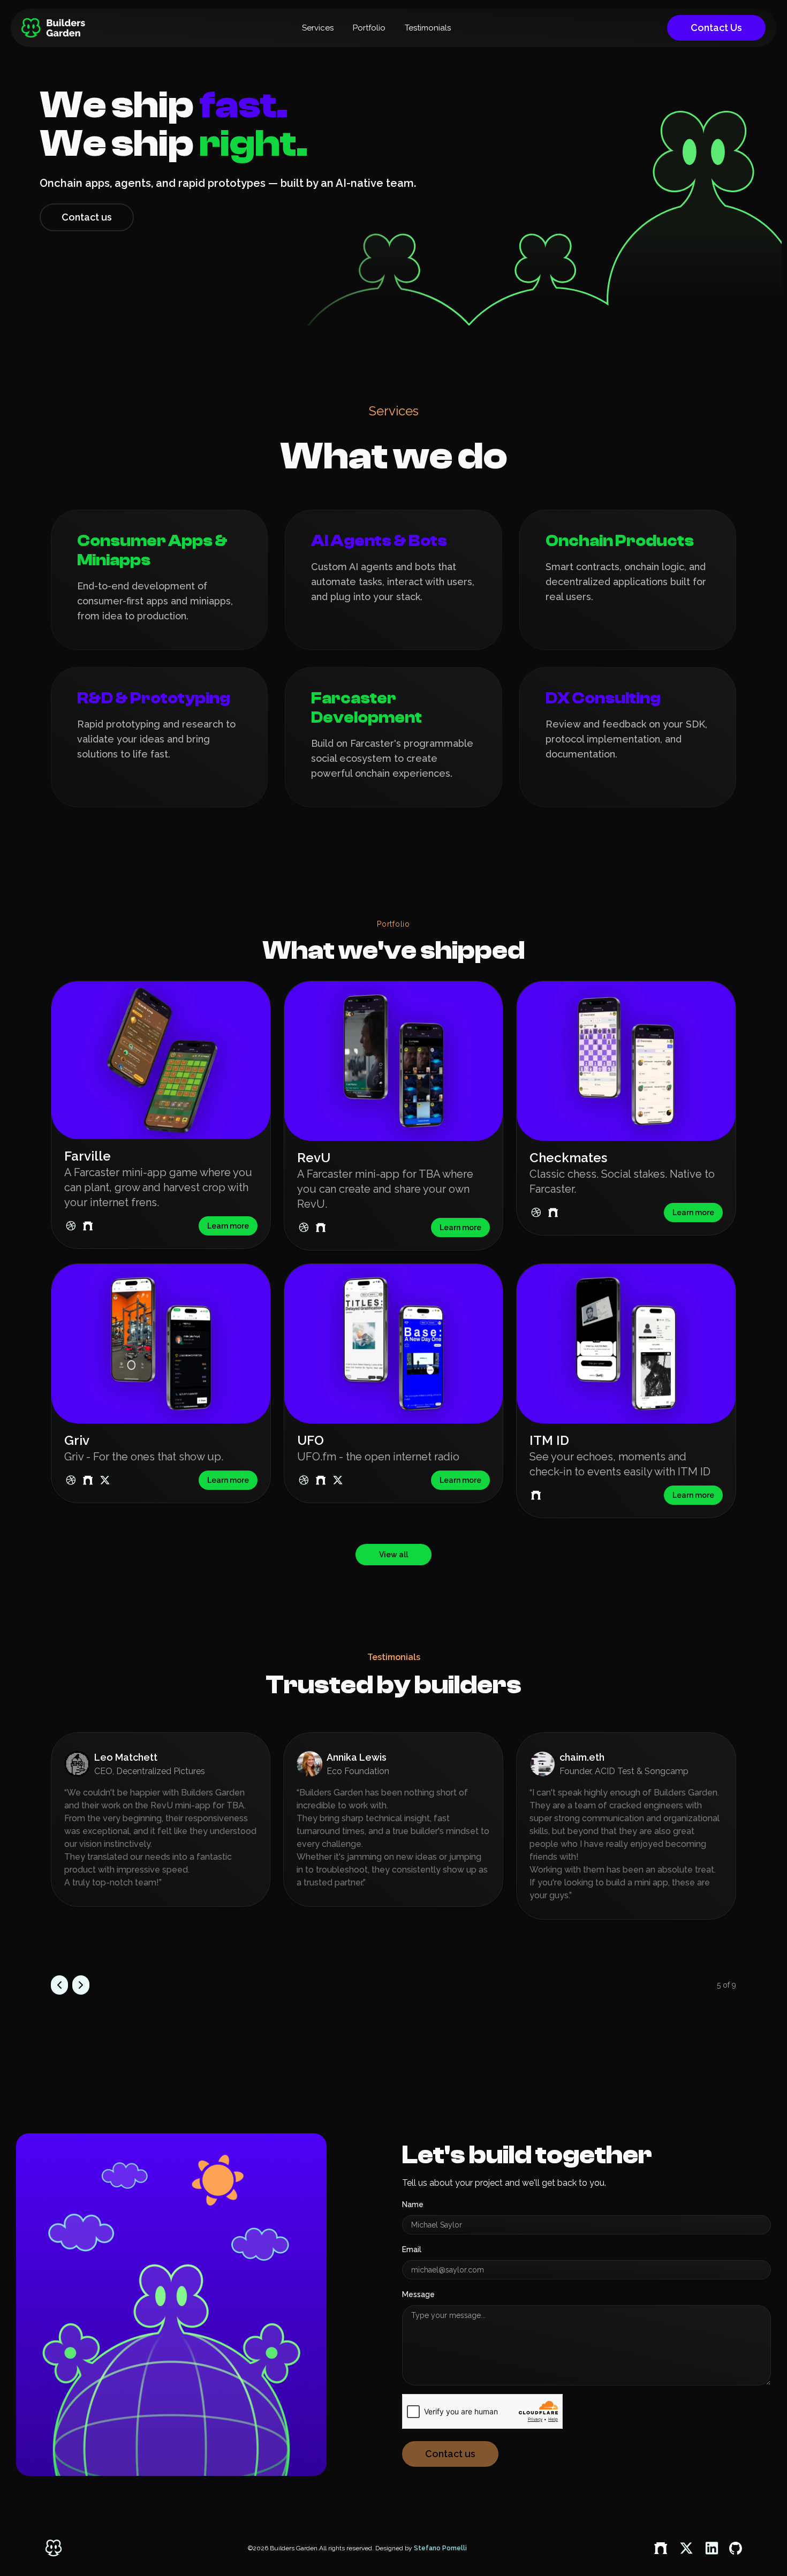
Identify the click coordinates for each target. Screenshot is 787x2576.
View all (393, 1555)
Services (318, 28)
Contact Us (716, 28)
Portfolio (369, 28)
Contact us (87, 217)
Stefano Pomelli (440, 2548)
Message (418, 2294)
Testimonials (428, 28)
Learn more (228, 1226)
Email (412, 2249)
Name (413, 2204)
